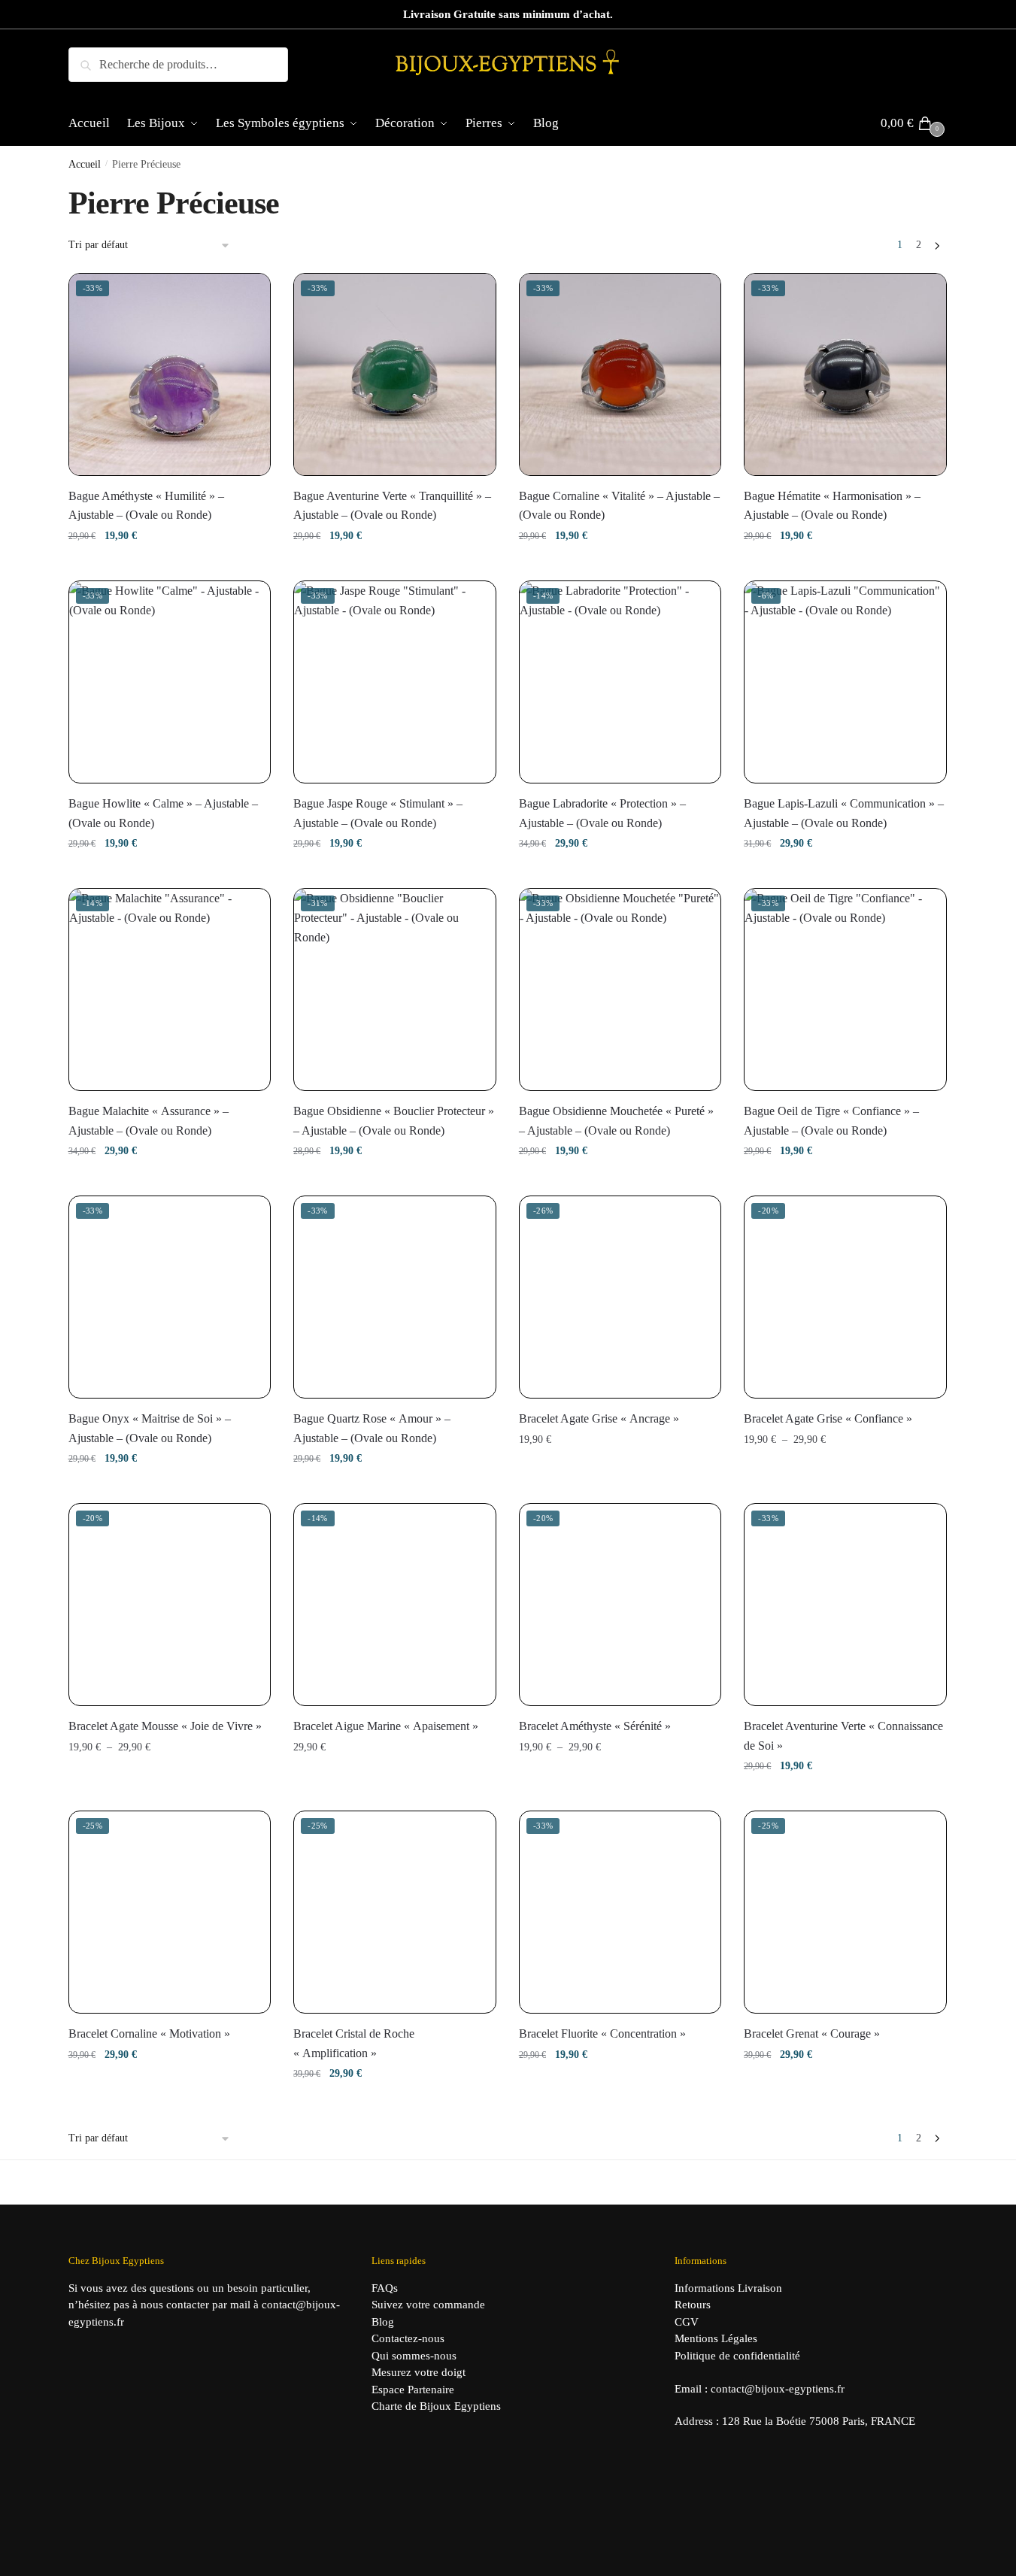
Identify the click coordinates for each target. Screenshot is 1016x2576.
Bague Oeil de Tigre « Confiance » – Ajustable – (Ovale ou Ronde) (831, 1121)
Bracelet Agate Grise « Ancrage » (599, 1418)
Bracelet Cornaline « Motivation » (149, 2034)
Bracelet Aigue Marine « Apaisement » (386, 1726)
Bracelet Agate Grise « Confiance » (828, 1418)
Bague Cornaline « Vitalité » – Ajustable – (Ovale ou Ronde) (619, 506)
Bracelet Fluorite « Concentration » (602, 2034)
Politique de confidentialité (737, 2356)
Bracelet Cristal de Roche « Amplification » (354, 2043)
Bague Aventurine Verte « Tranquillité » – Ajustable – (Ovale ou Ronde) (392, 506)
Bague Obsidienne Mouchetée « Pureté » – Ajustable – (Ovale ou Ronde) (616, 1121)
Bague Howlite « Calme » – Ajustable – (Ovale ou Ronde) (163, 813)
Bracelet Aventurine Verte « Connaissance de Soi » (843, 1736)
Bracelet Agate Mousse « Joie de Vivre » (165, 1726)
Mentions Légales (716, 2338)
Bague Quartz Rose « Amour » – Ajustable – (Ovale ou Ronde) (372, 1428)
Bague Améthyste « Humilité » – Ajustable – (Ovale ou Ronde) (146, 506)
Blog (383, 2322)
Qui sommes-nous (414, 2356)
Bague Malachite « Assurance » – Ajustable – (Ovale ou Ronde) (149, 1121)
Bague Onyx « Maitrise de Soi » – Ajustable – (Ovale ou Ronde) (150, 1428)
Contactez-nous (408, 2338)
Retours (693, 2305)
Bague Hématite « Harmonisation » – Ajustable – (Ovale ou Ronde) (832, 506)
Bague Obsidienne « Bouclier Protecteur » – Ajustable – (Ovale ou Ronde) (394, 1121)
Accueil (85, 164)
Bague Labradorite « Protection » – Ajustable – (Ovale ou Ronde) (602, 813)
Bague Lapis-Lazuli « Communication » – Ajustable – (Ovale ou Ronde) (844, 813)
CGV (687, 2322)
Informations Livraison (728, 2288)
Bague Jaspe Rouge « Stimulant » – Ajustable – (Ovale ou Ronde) (378, 813)
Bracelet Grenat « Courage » (812, 2034)
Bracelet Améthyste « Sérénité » (595, 1726)
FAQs (385, 2288)
